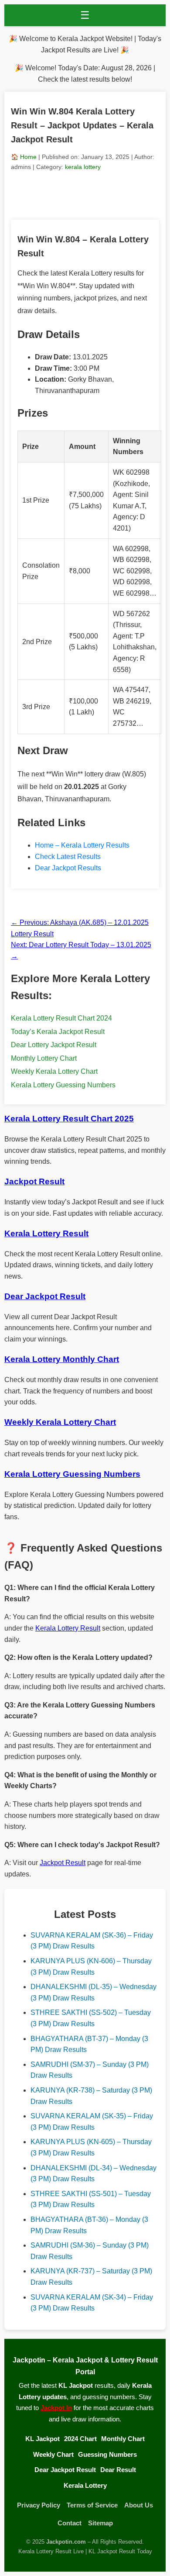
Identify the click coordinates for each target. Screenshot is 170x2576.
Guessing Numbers (107, 2454)
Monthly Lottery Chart (44, 1058)
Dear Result (118, 2470)
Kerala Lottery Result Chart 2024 (61, 1018)
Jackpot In (56, 2408)
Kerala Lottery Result (68, 1628)
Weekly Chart (53, 2454)
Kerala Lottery (85, 2485)
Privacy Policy (39, 2505)
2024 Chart (80, 2439)
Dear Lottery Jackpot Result (54, 1045)
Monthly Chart (123, 2439)
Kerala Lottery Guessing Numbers (63, 1085)
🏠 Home (24, 157)
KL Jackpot (42, 2439)
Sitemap (100, 2523)
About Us (139, 2505)
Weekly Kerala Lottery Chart (54, 1071)
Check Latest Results (68, 857)
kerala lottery (83, 167)
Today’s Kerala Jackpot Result (58, 1032)
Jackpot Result (63, 1863)
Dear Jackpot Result (65, 2470)
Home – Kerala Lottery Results (82, 845)
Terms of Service (92, 2505)
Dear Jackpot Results (68, 868)
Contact (70, 2523)
